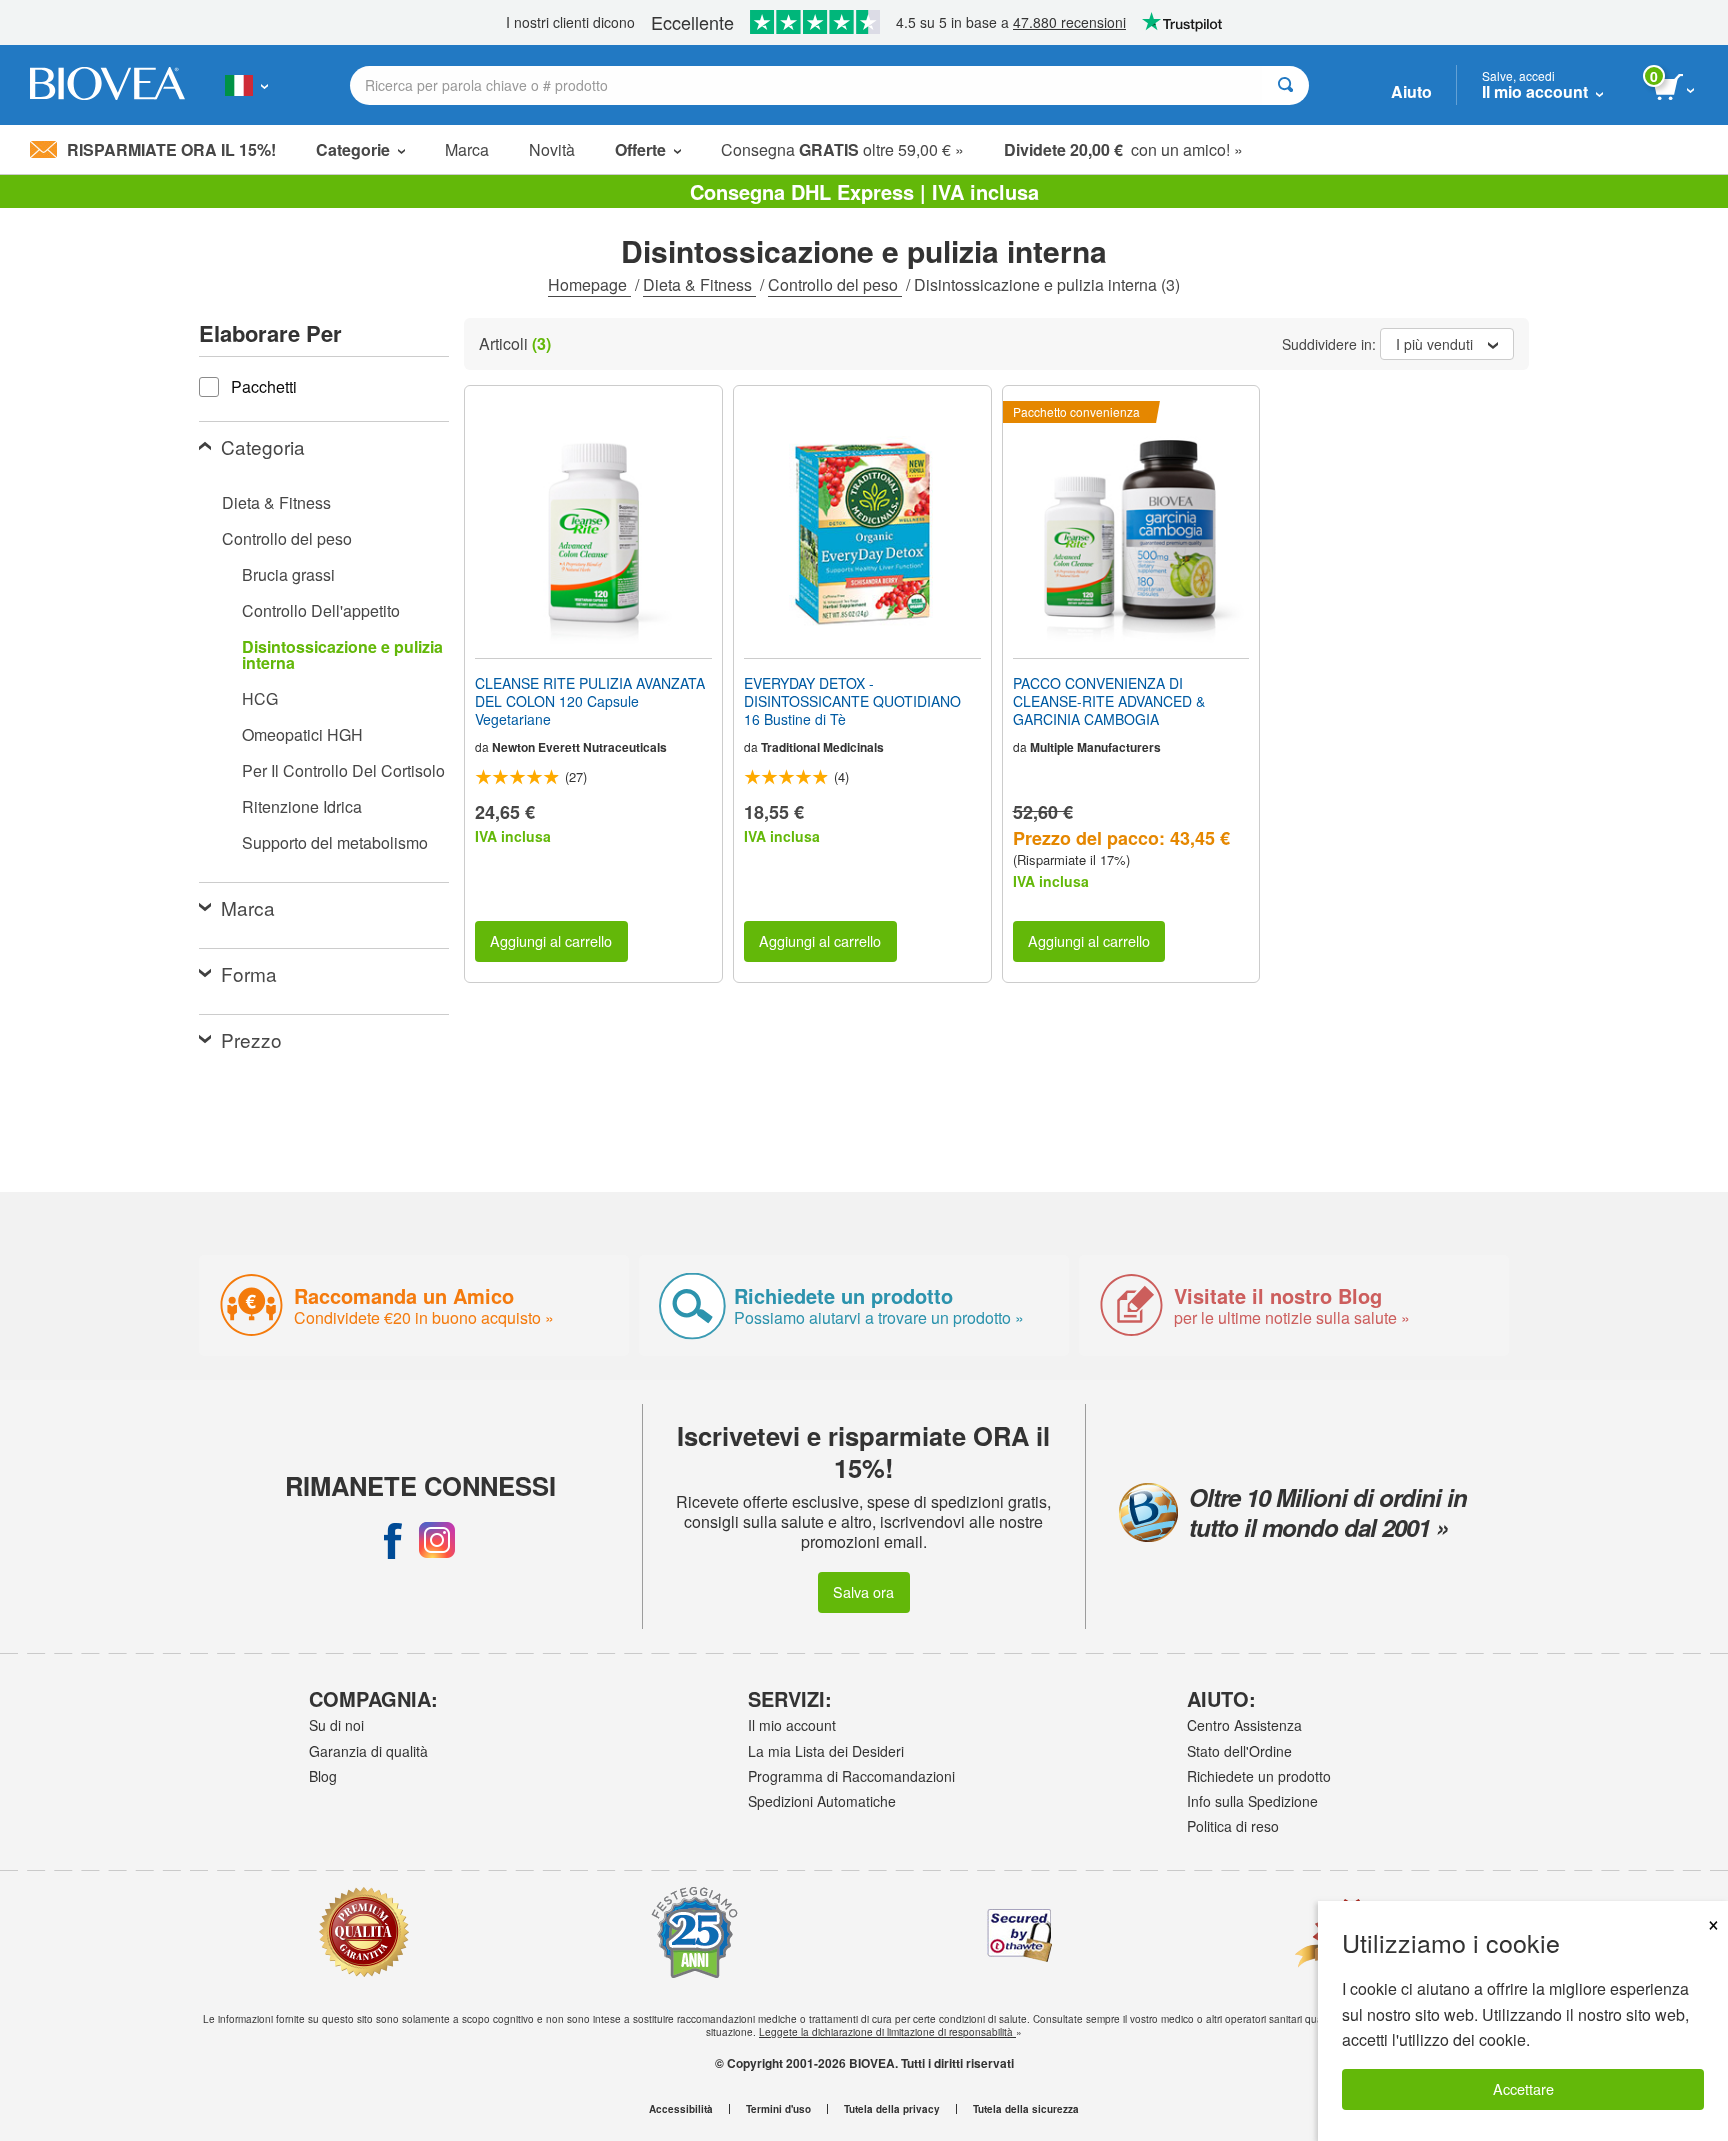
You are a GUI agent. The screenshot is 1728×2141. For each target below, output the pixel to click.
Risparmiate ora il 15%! (171, 149)
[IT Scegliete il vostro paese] (246, 85)
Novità (552, 149)
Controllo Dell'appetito (321, 610)
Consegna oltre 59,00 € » (842, 149)
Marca (467, 149)
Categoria (263, 446)
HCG (260, 698)
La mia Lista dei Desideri (826, 1751)
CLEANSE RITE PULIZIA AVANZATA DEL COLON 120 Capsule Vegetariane (590, 701)
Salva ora (863, 1591)
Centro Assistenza (1244, 1725)
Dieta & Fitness (699, 284)
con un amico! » (1123, 149)
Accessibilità (681, 2109)
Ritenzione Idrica (302, 806)
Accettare (1523, 2088)
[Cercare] (1285, 85)
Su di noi (336, 1725)
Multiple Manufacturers (1095, 747)
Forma (249, 973)
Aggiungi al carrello (551, 940)
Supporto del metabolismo (335, 842)
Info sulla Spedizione (1252, 1801)
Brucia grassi (288, 574)
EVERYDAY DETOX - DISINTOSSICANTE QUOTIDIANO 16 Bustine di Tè (852, 701)
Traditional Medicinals (822, 747)
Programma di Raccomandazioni (851, 1776)
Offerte (640, 149)
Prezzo (251, 1039)
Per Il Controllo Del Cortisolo (343, 770)
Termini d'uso (778, 2109)
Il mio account (792, 1725)
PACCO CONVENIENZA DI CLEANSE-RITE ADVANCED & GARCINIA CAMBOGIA (1109, 701)
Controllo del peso (835, 284)
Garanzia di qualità (368, 1751)
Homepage (589, 284)
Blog (323, 1776)
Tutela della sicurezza (1026, 2109)
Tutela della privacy (892, 2109)
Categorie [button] (353, 149)
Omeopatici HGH (302, 734)
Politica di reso (1233, 1826)
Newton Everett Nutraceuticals (579, 747)
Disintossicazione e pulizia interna (342, 654)
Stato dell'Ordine (1239, 1751)
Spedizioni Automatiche (822, 1801)
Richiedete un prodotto (1259, 1776)
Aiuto (1411, 91)
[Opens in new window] (393, 1540)
